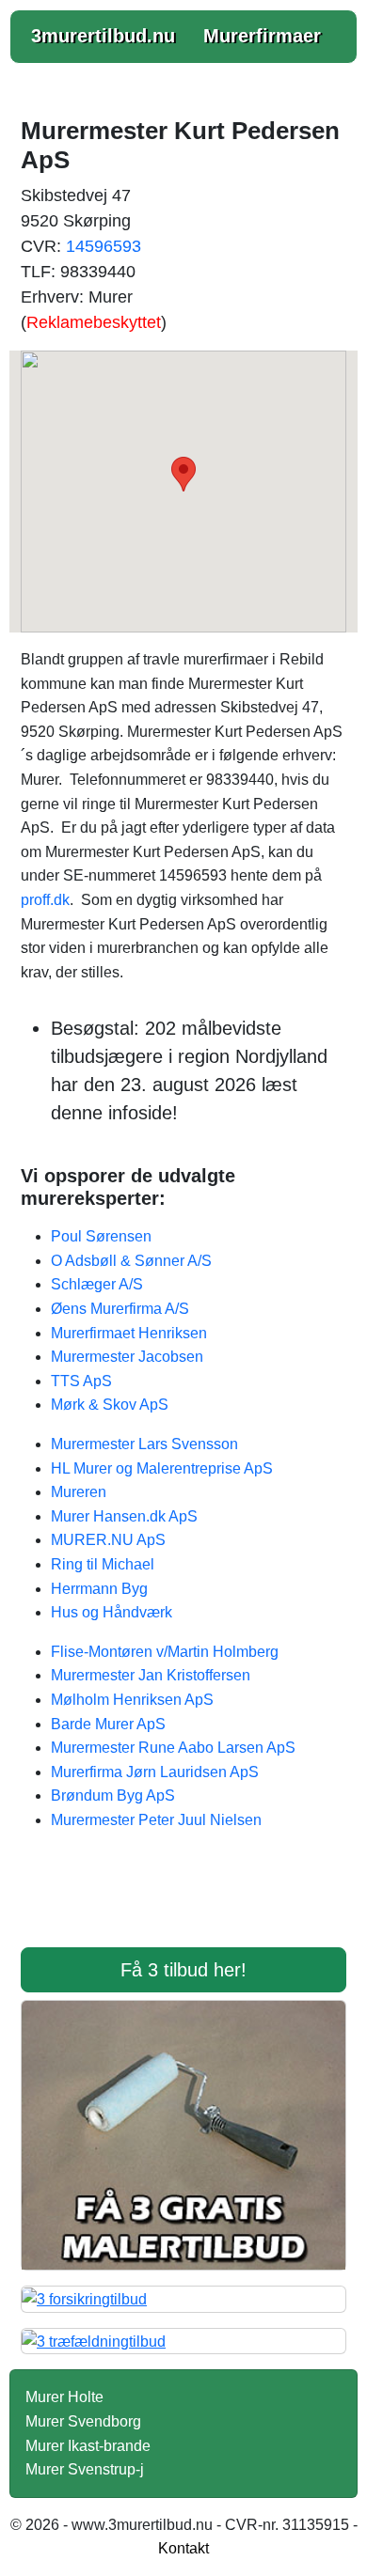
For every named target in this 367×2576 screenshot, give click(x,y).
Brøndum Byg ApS (113, 1795)
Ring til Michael (103, 1564)
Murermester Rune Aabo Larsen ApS (173, 1748)
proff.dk (45, 900)
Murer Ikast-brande (88, 2446)
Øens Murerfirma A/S (120, 1309)
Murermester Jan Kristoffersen (151, 1675)
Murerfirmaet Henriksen (129, 1333)
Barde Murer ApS (108, 1724)
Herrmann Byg (99, 1589)
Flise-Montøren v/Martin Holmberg (165, 1652)
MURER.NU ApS (108, 1540)
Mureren (79, 1492)
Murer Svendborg (83, 2421)
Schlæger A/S (97, 1284)
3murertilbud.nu (103, 36)
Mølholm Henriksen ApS (132, 1700)
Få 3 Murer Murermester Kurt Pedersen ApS (183, 1901)
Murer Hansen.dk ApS (124, 1516)
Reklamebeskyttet (94, 322)
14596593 (104, 246)
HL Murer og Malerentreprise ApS (162, 1468)
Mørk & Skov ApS (110, 1405)
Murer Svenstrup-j (85, 2469)
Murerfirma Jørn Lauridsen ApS (155, 1772)
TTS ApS (81, 1381)
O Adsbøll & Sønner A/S (131, 1261)
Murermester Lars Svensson (144, 1444)
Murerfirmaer (262, 36)
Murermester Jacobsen (127, 1357)
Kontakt (183, 2548)
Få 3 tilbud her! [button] (183, 1970)
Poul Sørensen (101, 1236)
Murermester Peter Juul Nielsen (156, 1820)
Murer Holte (64, 2397)
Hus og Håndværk (112, 1612)
